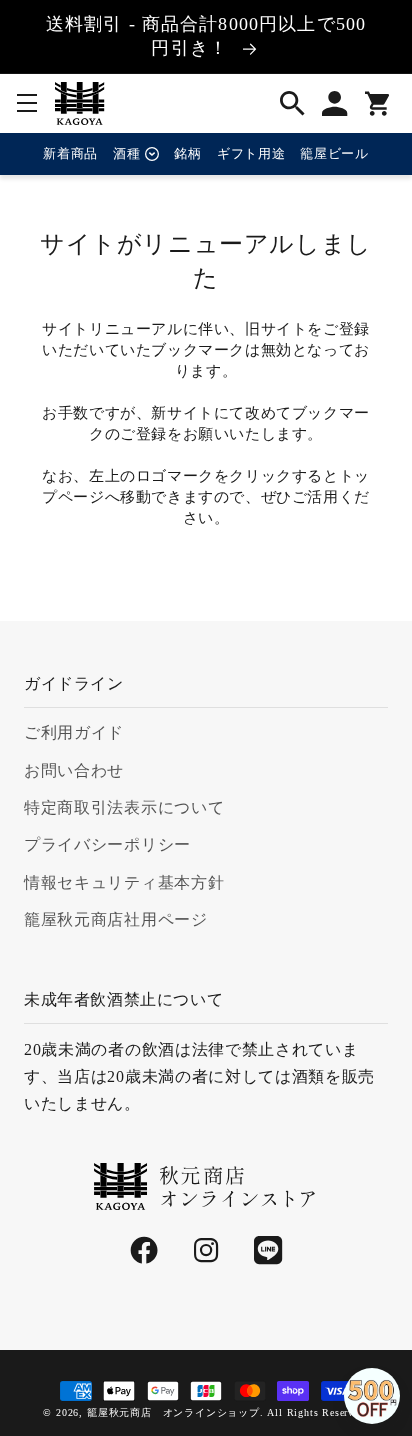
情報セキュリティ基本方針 (124, 882)
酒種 (126, 153)
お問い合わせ (74, 770)
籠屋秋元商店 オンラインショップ (173, 1412)
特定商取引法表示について (124, 807)
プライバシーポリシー (107, 844)
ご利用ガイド (74, 732)
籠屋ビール (334, 153)
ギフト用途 (251, 153)
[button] (27, 103)
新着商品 (70, 153)
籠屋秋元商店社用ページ (116, 919)
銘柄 (187, 153)
